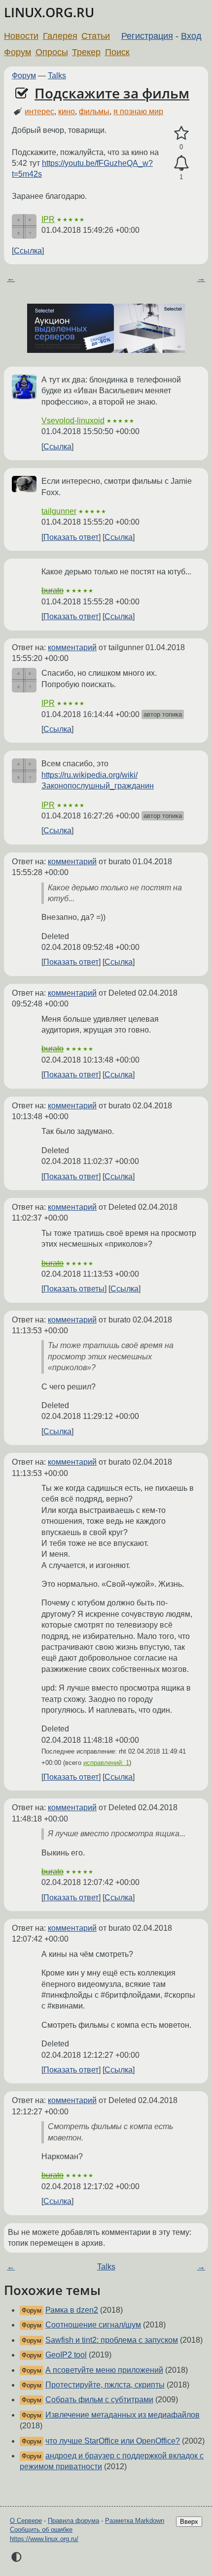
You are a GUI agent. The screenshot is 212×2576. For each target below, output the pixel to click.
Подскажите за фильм (112, 93)
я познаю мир (138, 111)
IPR (48, 219)
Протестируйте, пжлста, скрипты (105, 2385)
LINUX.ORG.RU (49, 13)
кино (67, 111)
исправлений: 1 (106, 1763)
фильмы (94, 111)
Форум (18, 52)
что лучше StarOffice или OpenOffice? (113, 2441)
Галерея (60, 36)
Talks (57, 76)
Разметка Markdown (135, 2521)
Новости (21, 36)
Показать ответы (74, 1289)
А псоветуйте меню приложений (104, 2370)
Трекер (86, 52)
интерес (39, 111)
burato (53, 590)
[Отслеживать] (181, 163)
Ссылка (28, 251)
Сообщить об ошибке (41, 2529)
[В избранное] (181, 133)
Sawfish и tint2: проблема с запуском (112, 2340)
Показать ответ (71, 537)
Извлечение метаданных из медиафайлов (123, 2415)
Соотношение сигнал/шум (93, 2325)
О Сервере (26, 2521)
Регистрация (147, 36)
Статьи (96, 36)
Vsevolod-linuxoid (73, 421)
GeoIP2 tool (66, 2355)
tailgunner (59, 511)
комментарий (72, 647)
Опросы (52, 52)
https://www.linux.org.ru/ (44, 2539)
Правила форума (73, 2521)
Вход (191, 36)
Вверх (189, 2522)
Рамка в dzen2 (72, 2310)
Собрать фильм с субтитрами (99, 2400)
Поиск (117, 52)
